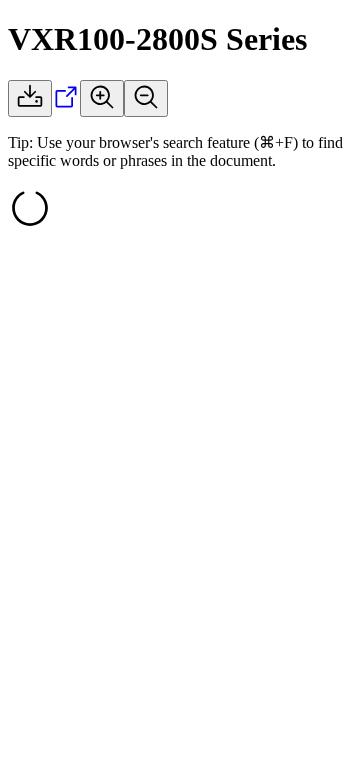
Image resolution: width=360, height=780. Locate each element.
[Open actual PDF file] (66, 105)
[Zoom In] (102, 98)
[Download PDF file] (30, 98)
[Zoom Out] (146, 98)
